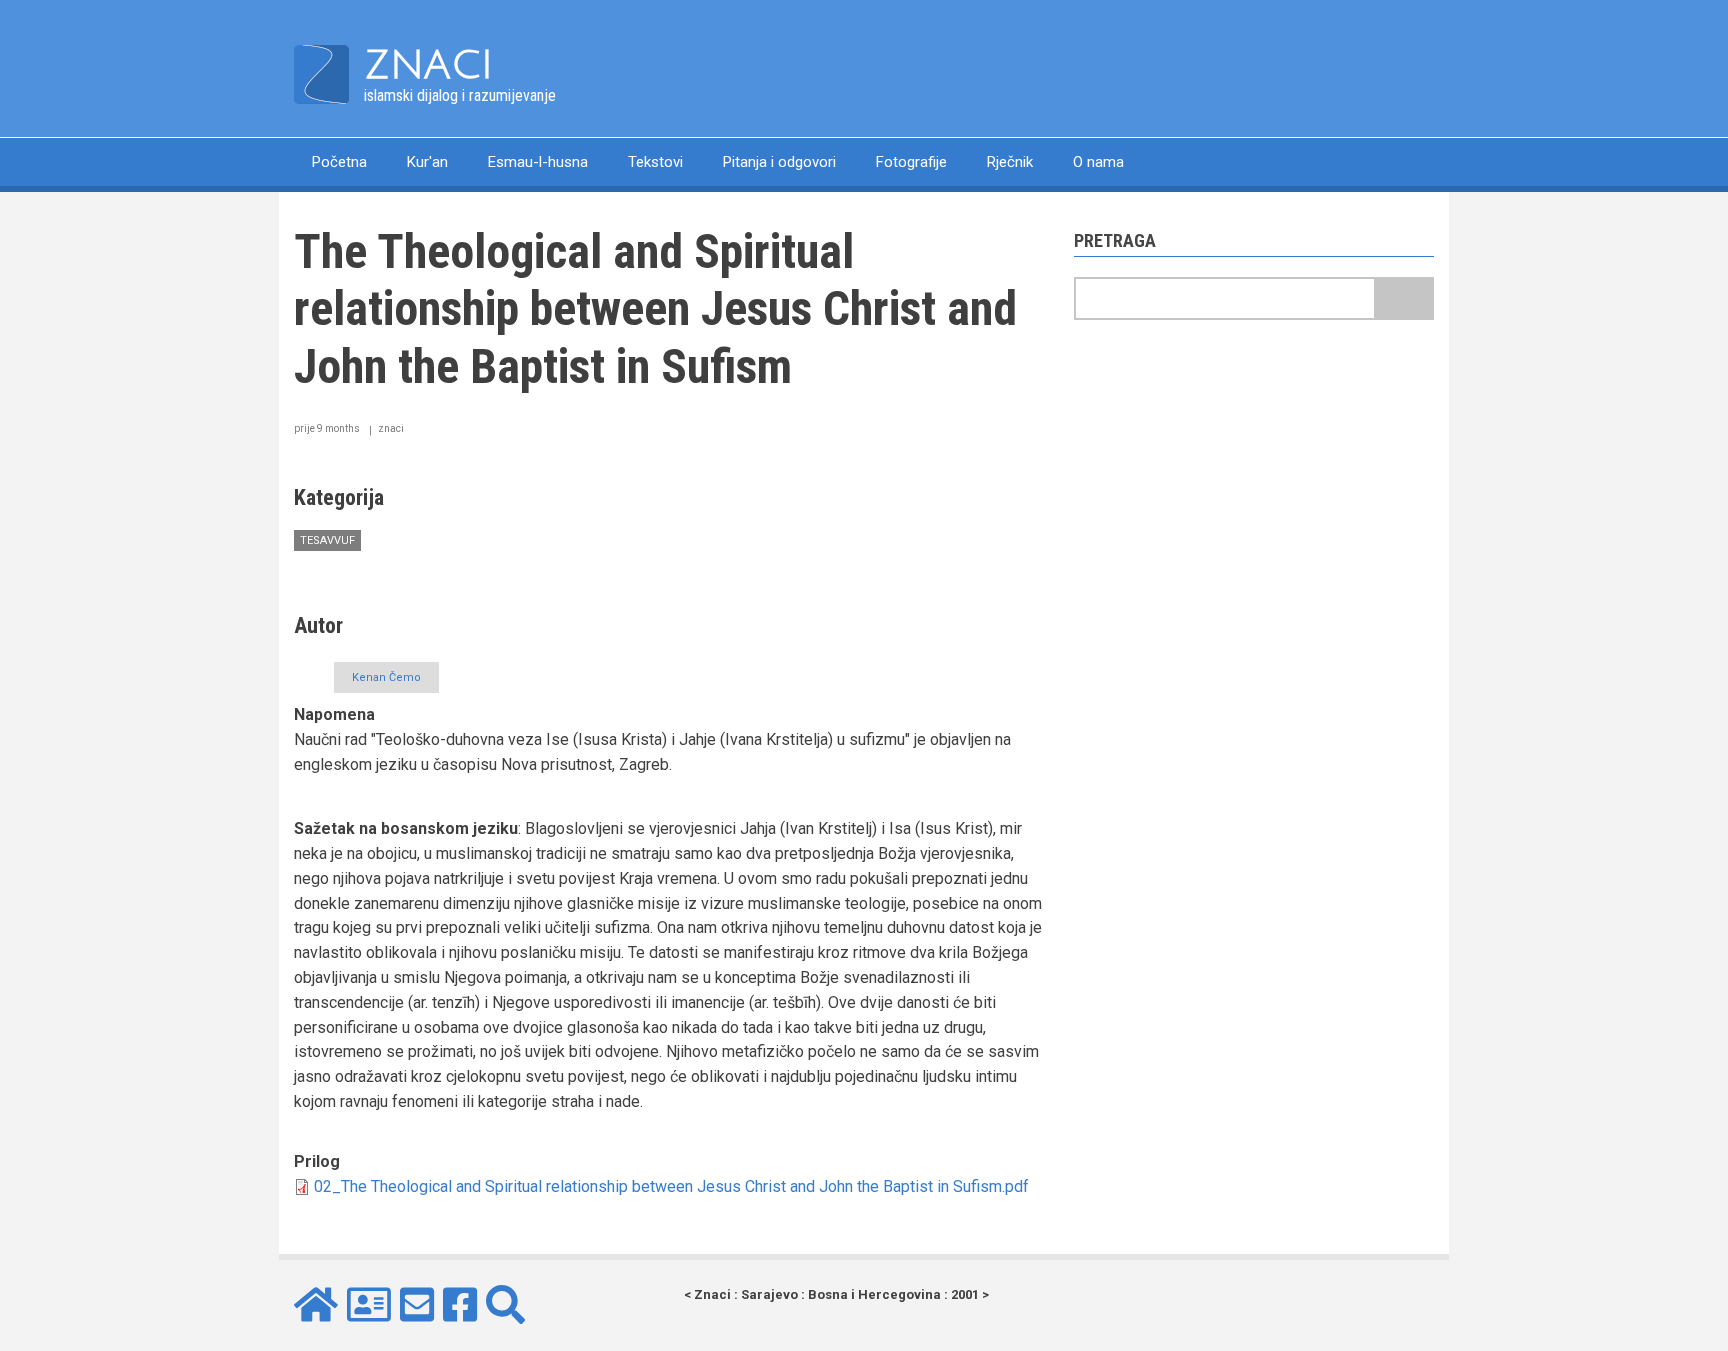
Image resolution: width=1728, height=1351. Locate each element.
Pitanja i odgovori (779, 162)
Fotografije (911, 162)
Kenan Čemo (386, 677)
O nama (1098, 162)
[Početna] (321, 73)
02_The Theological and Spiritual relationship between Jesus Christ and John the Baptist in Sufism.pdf (671, 1186)
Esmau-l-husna (538, 162)
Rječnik (1010, 162)
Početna (339, 162)
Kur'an (427, 162)
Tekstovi (655, 162)
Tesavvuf (327, 540)
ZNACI (428, 65)
